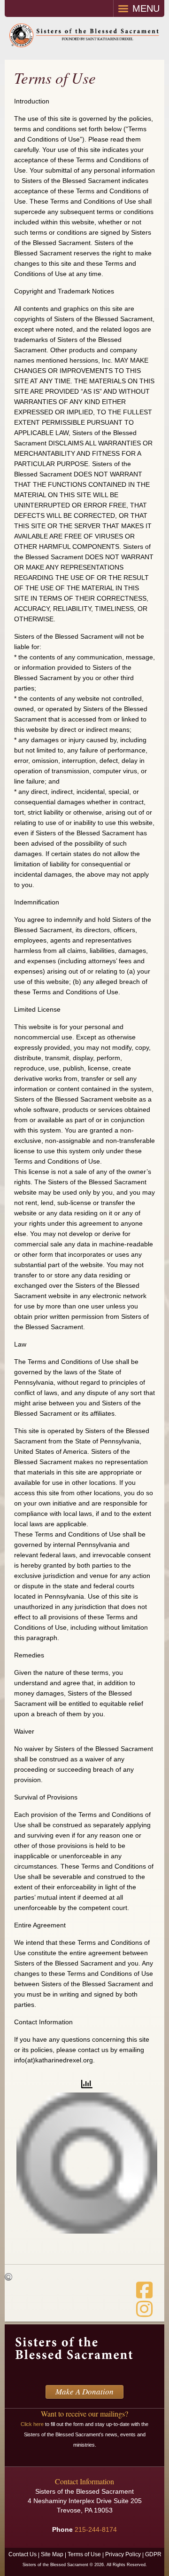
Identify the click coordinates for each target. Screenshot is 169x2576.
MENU (146, 8)
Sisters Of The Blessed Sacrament (84, 38)
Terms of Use (84, 2554)
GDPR (153, 2554)
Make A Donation (84, 2391)
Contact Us (23, 2554)
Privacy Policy (123, 2554)
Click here (32, 2424)
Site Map (52, 2554)
